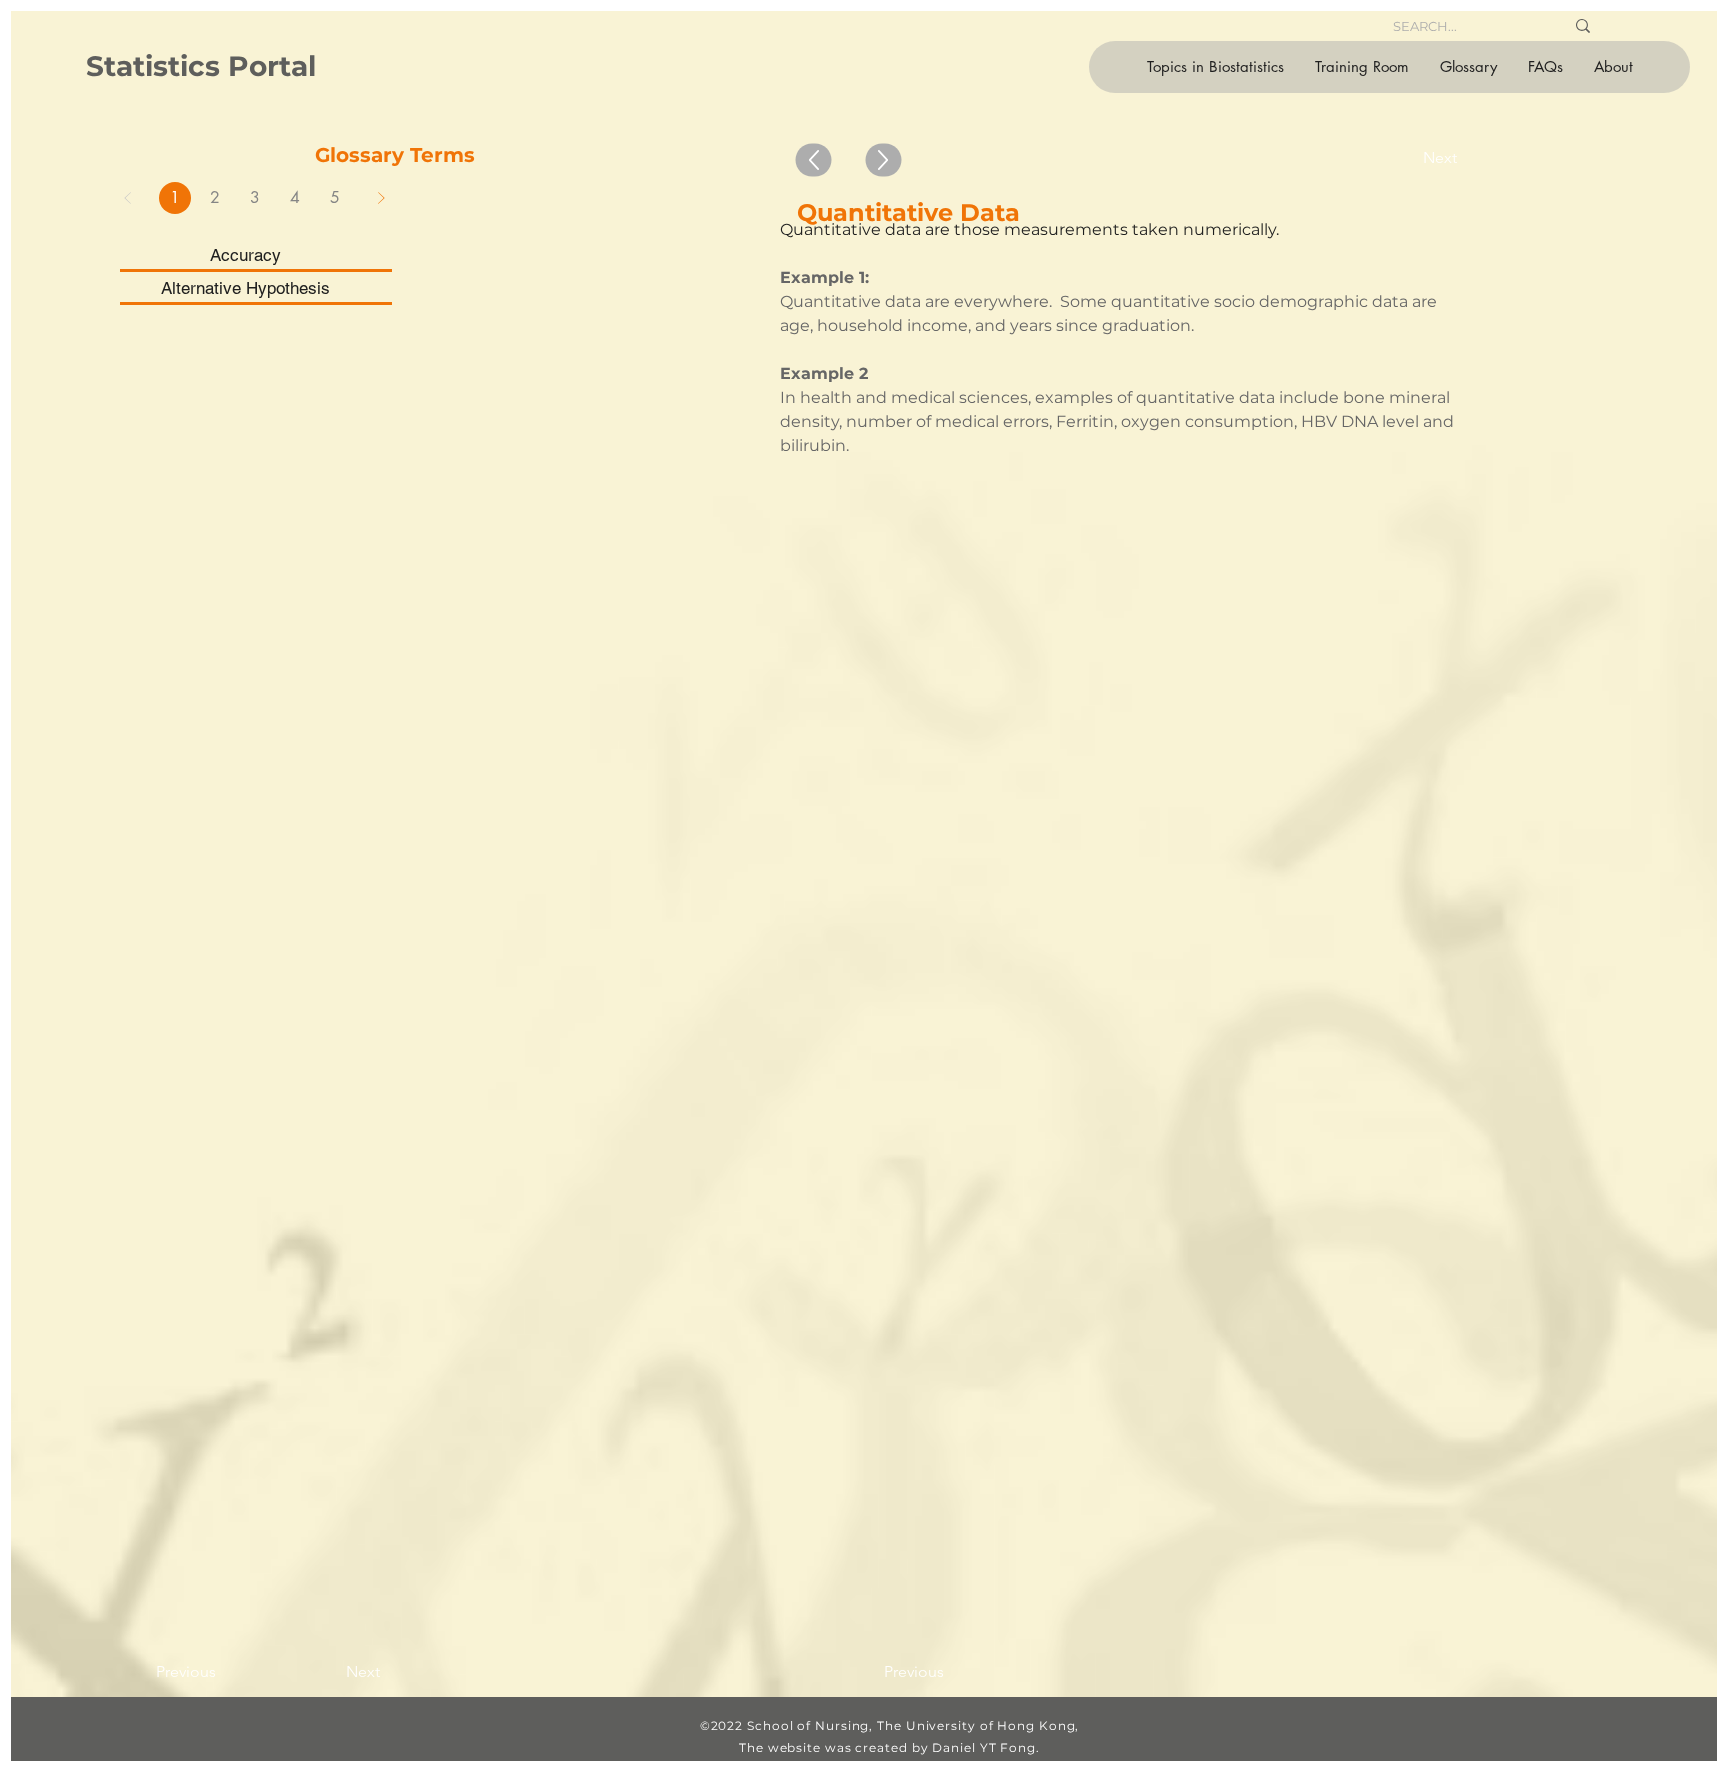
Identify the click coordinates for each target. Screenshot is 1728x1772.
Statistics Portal (201, 66)
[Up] (814, 160)
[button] (1215, 67)
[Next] (381, 198)
